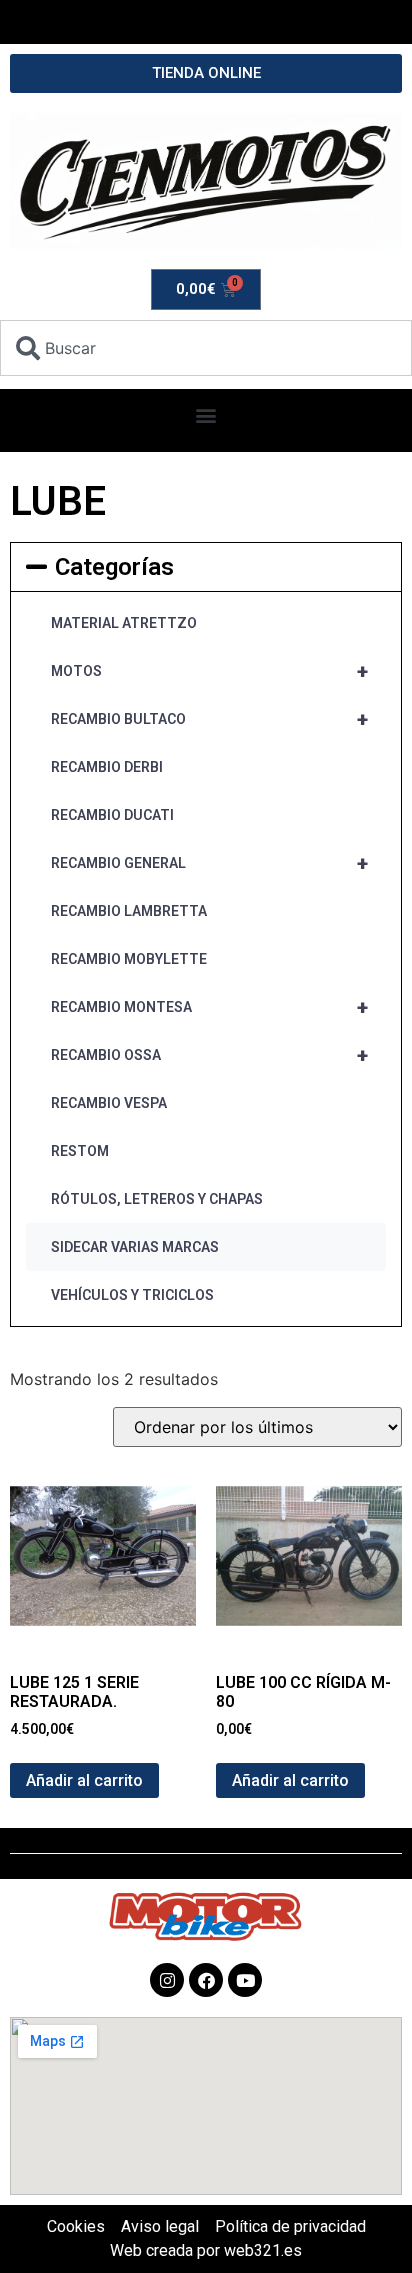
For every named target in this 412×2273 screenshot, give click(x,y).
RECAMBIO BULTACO (209, 719)
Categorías (114, 567)
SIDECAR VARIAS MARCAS (135, 1247)
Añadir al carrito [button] (84, 1780)
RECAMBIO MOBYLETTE (129, 959)
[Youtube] (245, 1980)
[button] (206, 415)
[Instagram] (167, 1980)
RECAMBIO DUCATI (112, 815)
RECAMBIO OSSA (209, 1055)
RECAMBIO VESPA (109, 1103)
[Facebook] (206, 1980)
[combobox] (206, 348)
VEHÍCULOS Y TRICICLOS (132, 1295)
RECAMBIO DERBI (107, 767)
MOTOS (209, 671)
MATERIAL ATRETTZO (124, 623)
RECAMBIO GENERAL (209, 863)
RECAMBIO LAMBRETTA (129, 911)
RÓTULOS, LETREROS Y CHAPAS (157, 1199)
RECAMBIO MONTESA (209, 1007)
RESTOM (80, 1151)
